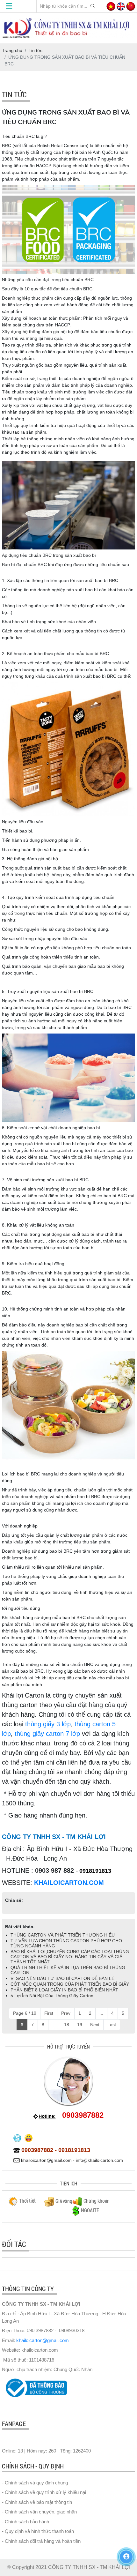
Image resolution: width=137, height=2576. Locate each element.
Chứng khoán (97, 2201)
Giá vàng (64, 2201)
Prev (66, 2013)
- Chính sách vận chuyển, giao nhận (39, 2512)
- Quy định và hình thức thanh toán (38, 2531)
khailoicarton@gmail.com (43, 2340)
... (101, 2013)
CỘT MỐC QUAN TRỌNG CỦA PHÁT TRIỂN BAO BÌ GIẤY (70, 1984)
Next (95, 2025)
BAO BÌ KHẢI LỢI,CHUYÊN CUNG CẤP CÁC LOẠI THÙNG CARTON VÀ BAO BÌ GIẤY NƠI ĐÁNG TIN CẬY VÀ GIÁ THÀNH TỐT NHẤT (70, 1957)
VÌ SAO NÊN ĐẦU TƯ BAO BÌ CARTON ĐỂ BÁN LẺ (62, 1978)
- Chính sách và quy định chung (35, 2483)
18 (67, 2025)
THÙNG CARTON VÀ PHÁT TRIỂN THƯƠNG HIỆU (63, 1935)
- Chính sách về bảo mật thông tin (37, 2502)
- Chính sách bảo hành (25, 2522)
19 (80, 2025)
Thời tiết (27, 2201)
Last (112, 2025)
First (49, 2013)
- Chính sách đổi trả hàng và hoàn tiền (41, 2541)
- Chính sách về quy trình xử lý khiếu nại (44, 2492)
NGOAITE (90, 2210)
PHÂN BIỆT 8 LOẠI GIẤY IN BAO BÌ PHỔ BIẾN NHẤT (64, 1990)
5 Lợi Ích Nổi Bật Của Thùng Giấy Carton (52, 1996)
